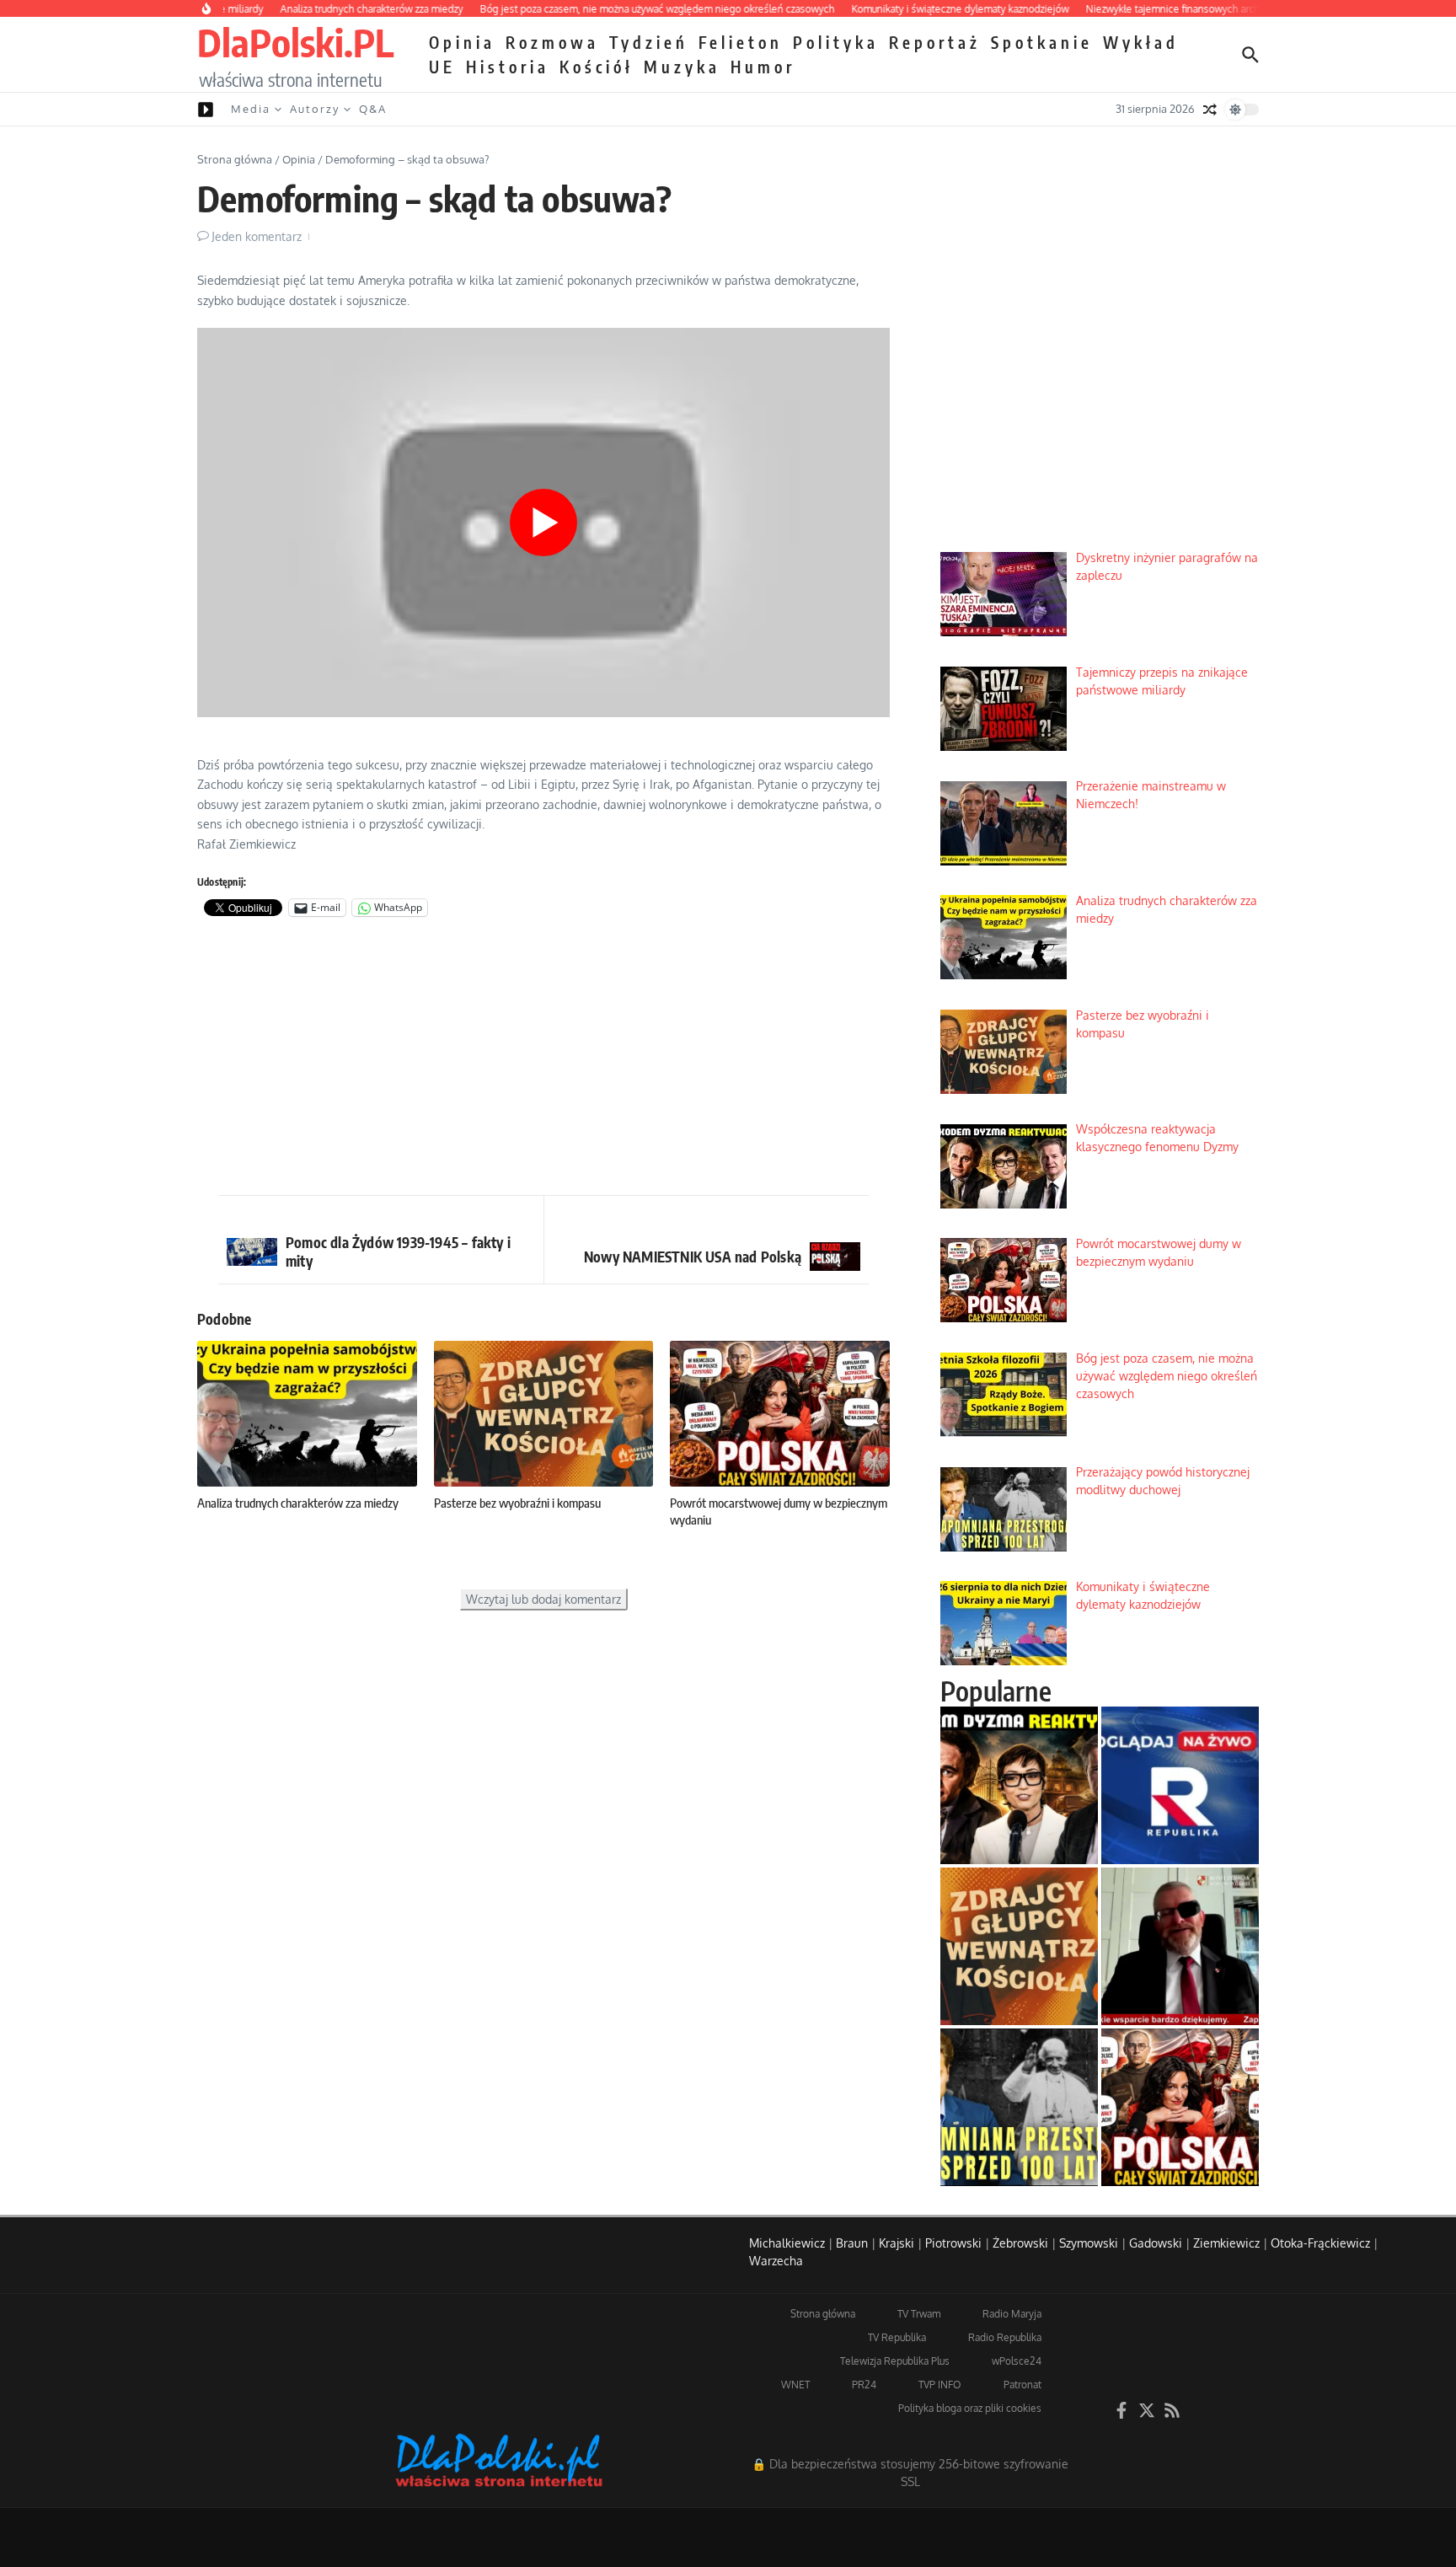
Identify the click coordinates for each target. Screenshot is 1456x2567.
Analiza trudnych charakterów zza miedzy (298, 1503)
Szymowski (1089, 2243)
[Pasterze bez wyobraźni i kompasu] (1019, 1946)
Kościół (597, 67)
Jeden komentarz (257, 236)
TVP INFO (940, 2385)
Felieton (741, 42)
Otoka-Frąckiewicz (1320, 2243)
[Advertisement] (543, 1060)
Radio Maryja (1012, 2314)
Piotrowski (953, 2243)
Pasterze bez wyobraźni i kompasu (517, 1503)
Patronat (1022, 2385)
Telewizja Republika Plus (895, 2361)
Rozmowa (552, 42)
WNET (795, 2385)
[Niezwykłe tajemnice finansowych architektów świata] (1180, 1946)
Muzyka (682, 67)
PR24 (864, 2385)
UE (442, 67)
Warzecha (776, 2261)
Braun (852, 2243)
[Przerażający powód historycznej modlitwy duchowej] (1019, 2107)
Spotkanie (1042, 42)
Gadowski (1156, 2243)
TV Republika (897, 2337)
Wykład (1141, 42)
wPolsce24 (1017, 2361)
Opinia (462, 42)
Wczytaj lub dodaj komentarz (543, 1599)
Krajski (897, 2243)
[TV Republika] (1180, 1785)
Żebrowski (1020, 2243)
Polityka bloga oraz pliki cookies (970, 2408)
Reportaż (935, 42)
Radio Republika (1005, 2337)
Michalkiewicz (787, 2243)
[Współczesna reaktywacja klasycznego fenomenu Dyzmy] (1019, 1785)
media (251, 109)
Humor (763, 67)
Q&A (373, 109)
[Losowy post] (1210, 110)
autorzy (315, 109)
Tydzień (649, 42)
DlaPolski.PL (295, 42)
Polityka (836, 42)
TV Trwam (919, 2314)
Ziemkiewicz (1226, 2243)
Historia (508, 67)
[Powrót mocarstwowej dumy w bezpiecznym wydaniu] (1180, 2107)
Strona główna (235, 159)
